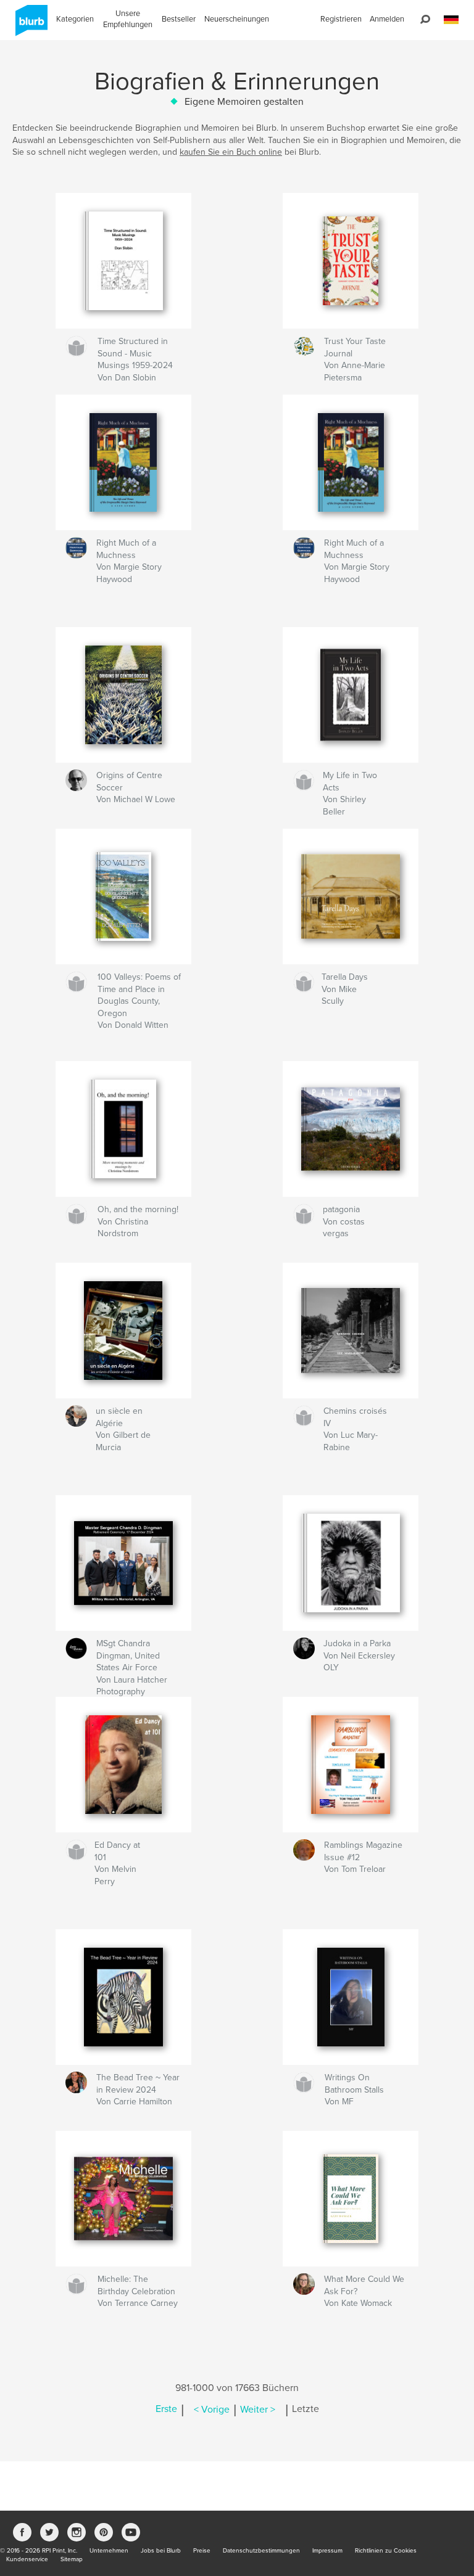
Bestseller (179, 19)
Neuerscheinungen (237, 19)
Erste (166, 2410)
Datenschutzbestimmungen (261, 2551)
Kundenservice (27, 2559)
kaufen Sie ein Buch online (231, 152)
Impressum (327, 2551)
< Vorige (212, 2410)
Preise (202, 2551)
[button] (451, 20)
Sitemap (72, 2559)
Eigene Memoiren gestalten (244, 102)
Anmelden (387, 19)
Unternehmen (109, 2551)
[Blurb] (29, 25)
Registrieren (341, 19)
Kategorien (75, 19)
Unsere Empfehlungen (128, 19)
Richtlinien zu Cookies (386, 2551)
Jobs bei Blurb (161, 2551)
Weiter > (258, 2410)
